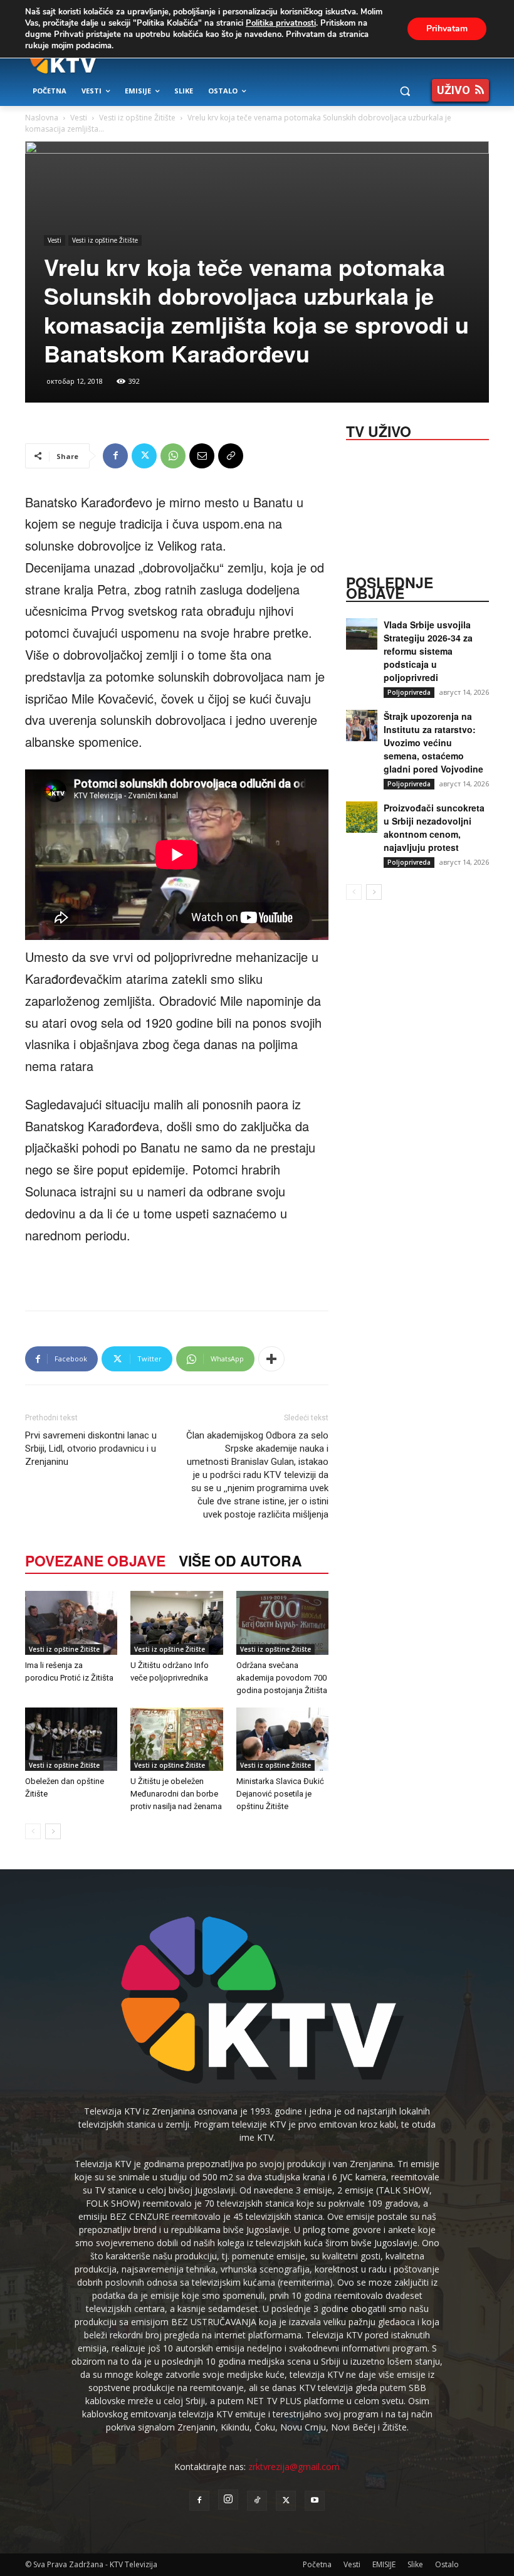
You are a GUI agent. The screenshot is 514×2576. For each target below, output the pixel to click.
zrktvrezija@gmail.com (294, 2467)
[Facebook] (115, 456)
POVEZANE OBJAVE (95, 1560)
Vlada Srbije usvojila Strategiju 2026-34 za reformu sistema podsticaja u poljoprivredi (428, 651)
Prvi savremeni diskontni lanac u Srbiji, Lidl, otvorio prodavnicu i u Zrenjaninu (91, 1449)
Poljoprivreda (409, 692)
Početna (317, 2564)
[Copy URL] (231, 456)
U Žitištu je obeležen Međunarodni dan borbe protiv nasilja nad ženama (176, 1794)
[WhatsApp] (173, 456)
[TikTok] (257, 2501)
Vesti (79, 118)
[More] (271, 1359)
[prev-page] (33, 1831)
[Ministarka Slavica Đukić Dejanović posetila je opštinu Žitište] (282, 1739)
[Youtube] (315, 2501)
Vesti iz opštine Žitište (137, 118)
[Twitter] (144, 456)
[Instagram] (228, 2499)
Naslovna (42, 118)
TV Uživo (379, 430)
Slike (415, 2564)
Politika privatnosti (281, 23)
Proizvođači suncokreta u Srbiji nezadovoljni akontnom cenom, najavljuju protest (434, 827)
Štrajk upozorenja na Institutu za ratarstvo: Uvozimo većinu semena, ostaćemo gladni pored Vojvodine (433, 742)
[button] (405, 91)
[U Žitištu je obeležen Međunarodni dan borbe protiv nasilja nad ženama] (176, 1739)
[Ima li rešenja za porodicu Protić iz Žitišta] (71, 1623)
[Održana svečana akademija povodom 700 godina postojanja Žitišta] (282, 1623)
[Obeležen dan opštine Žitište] (71, 1739)
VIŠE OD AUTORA (240, 1560)
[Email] (202, 456)
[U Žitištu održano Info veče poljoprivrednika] (176, 1623)
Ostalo (447, 2564)
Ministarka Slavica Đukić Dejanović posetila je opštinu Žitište (280, 1794)
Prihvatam (447, 29)
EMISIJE (384, 2564)
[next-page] (53, 1831)
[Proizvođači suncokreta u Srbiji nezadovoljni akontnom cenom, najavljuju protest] (362, 817)
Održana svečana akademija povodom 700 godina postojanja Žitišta (282, 1678)
